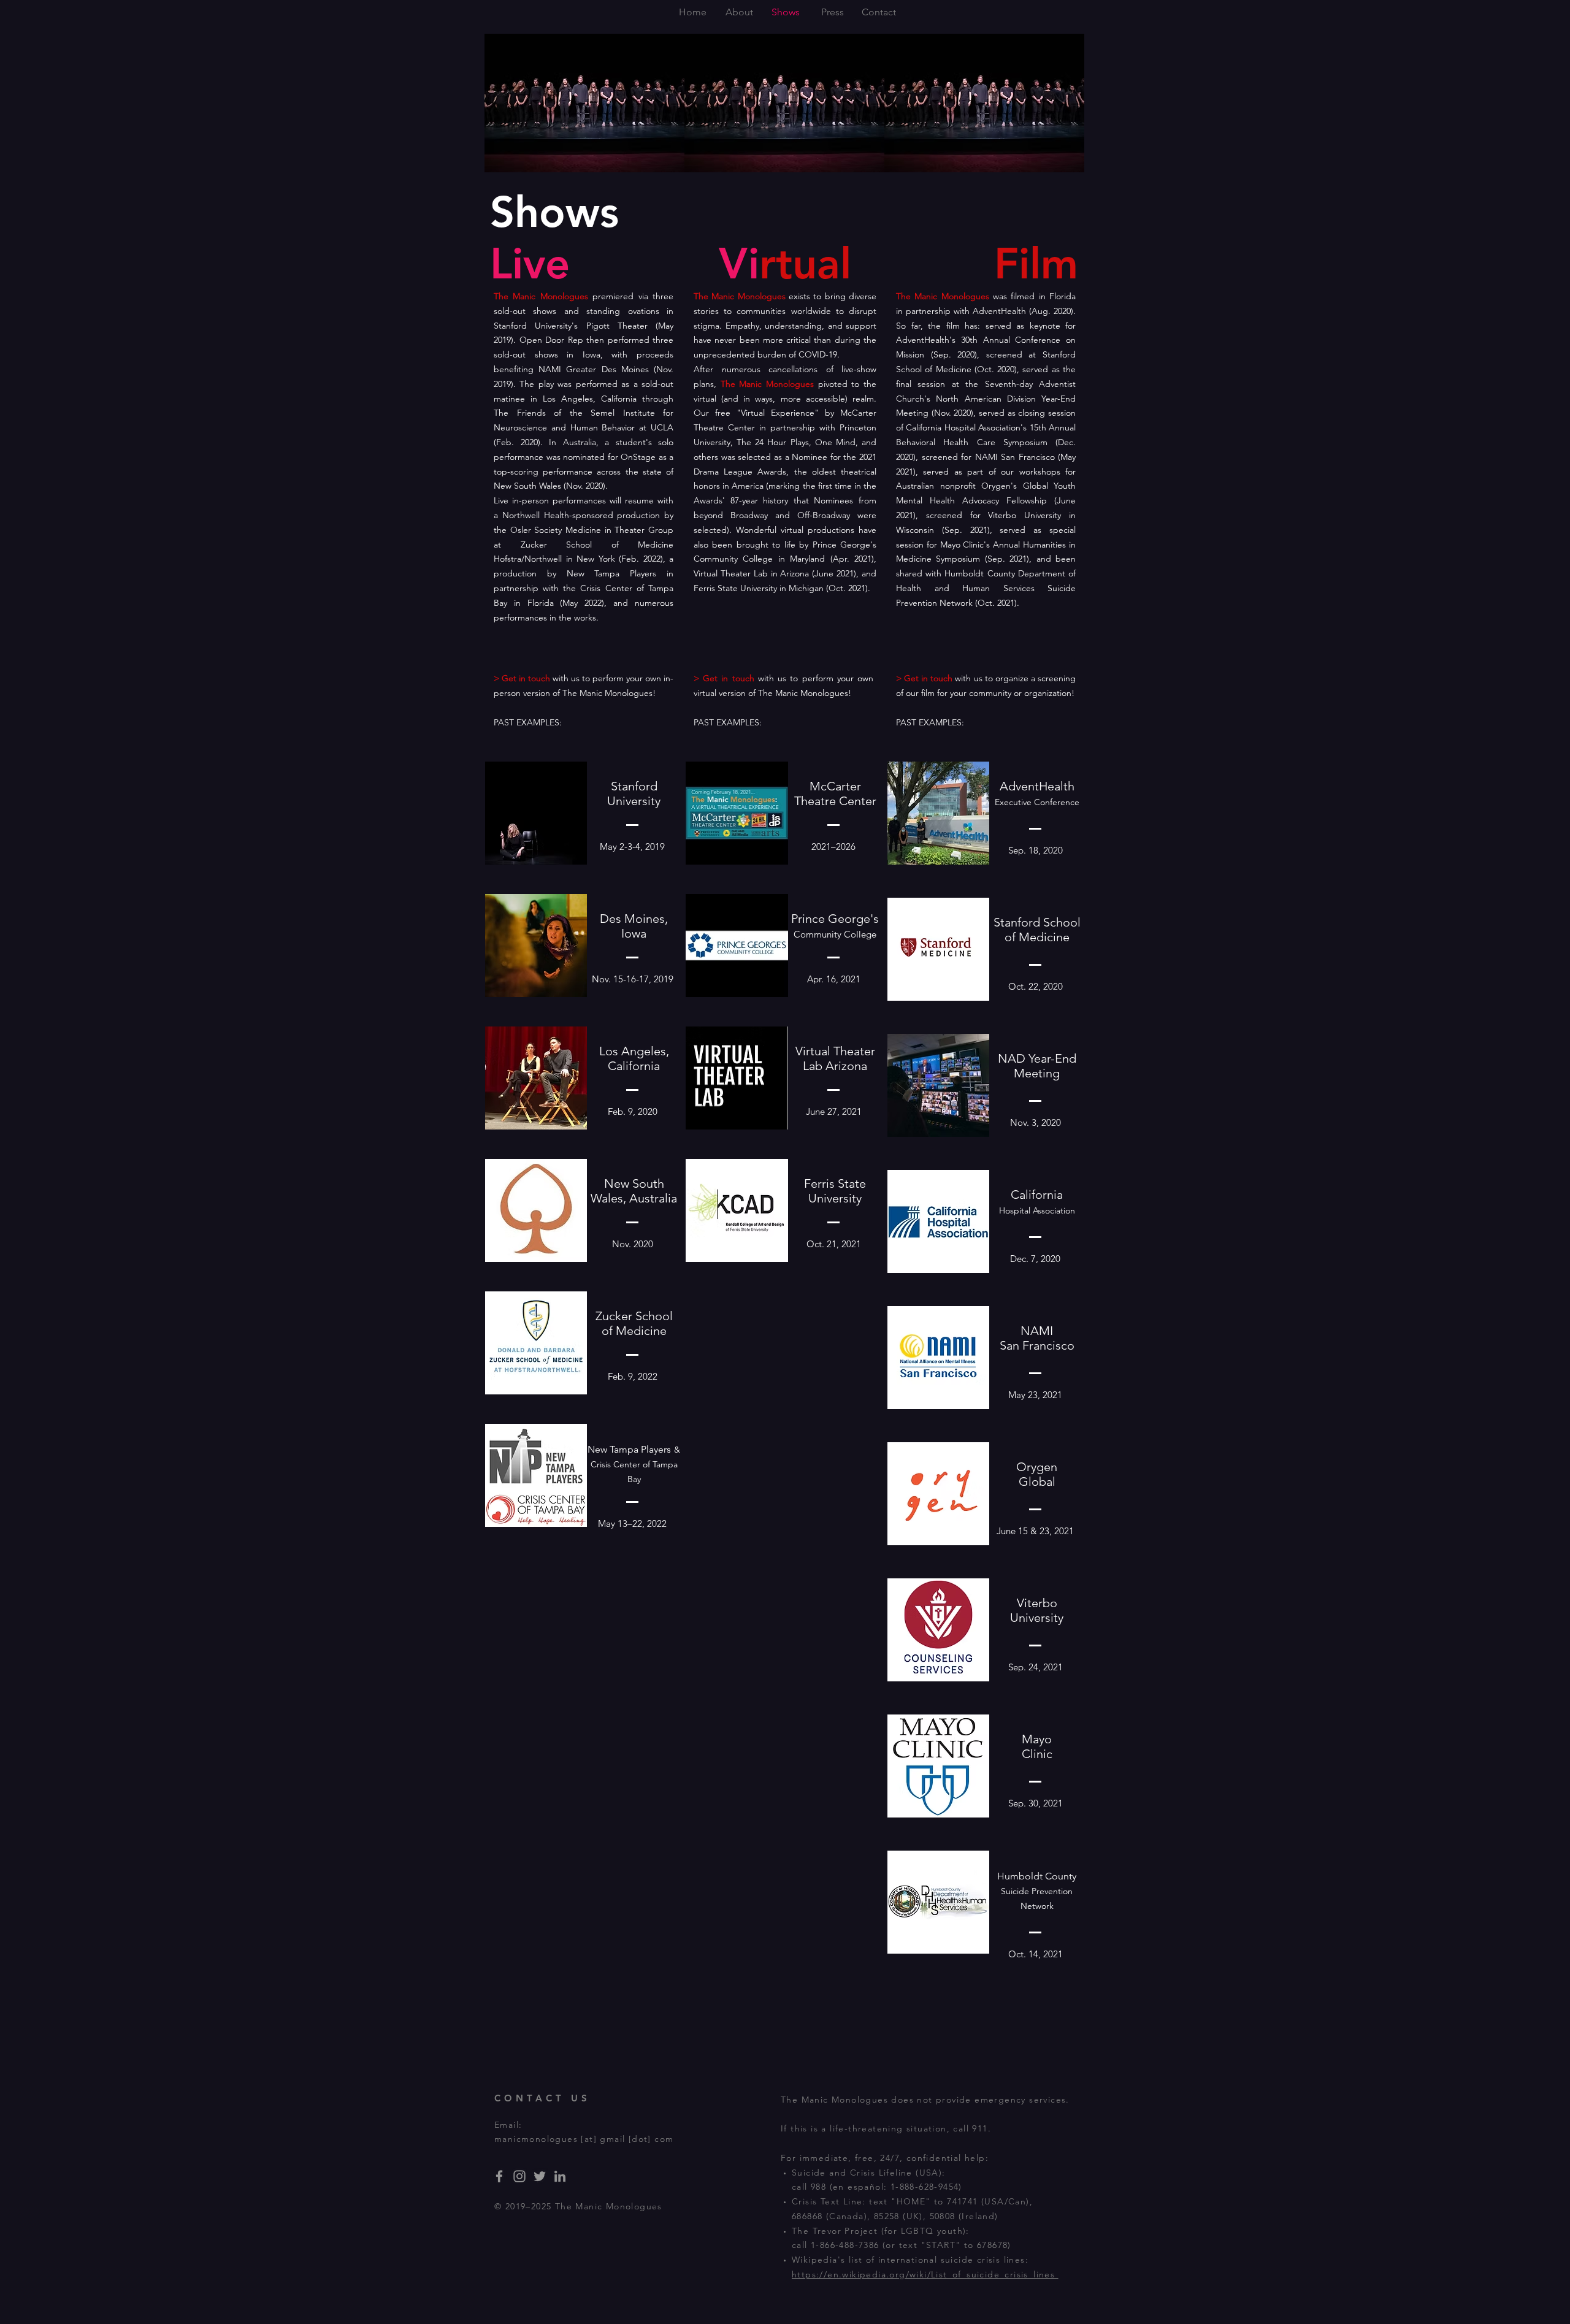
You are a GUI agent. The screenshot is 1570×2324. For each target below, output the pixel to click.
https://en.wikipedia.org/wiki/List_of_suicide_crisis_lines (925, 2274)
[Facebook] (499, 2176)
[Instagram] (519, 2176)
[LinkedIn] (560, 2176)
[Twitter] (540, 2176)
